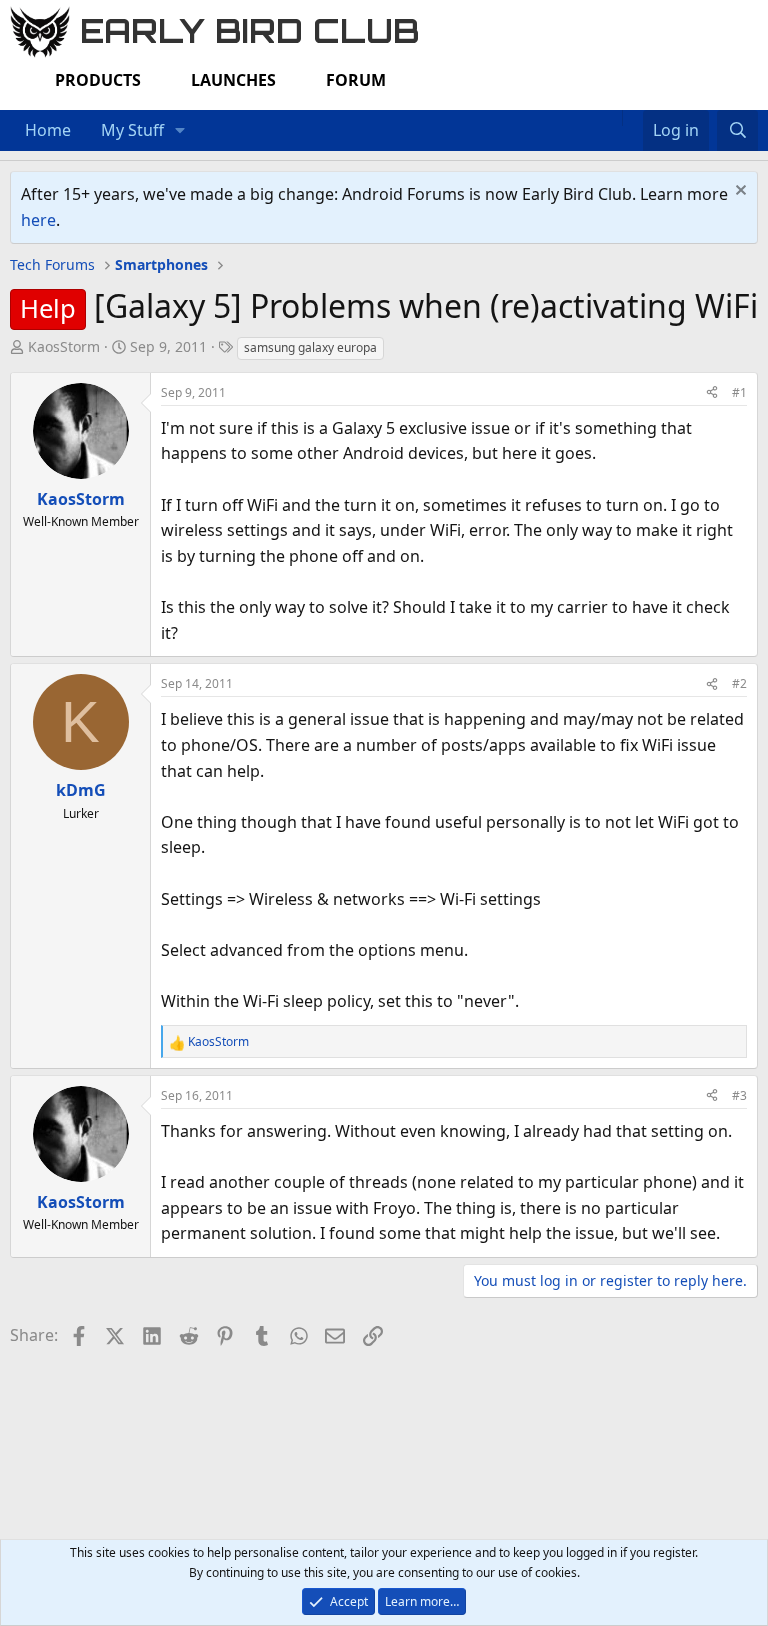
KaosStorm (64, 346)
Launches (233, 80)
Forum (356, 80)
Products (98, 80)
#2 (739, 683)
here (38, 220)
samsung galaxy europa (310, 347)
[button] (180, 131)
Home (48, 130)
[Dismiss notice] (738, 192)
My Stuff (132, 130)
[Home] (612, 118)
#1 (739, 392)
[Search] (737, 131)
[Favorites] (632, 118)
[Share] (712, 392)
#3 (739, 1095)
